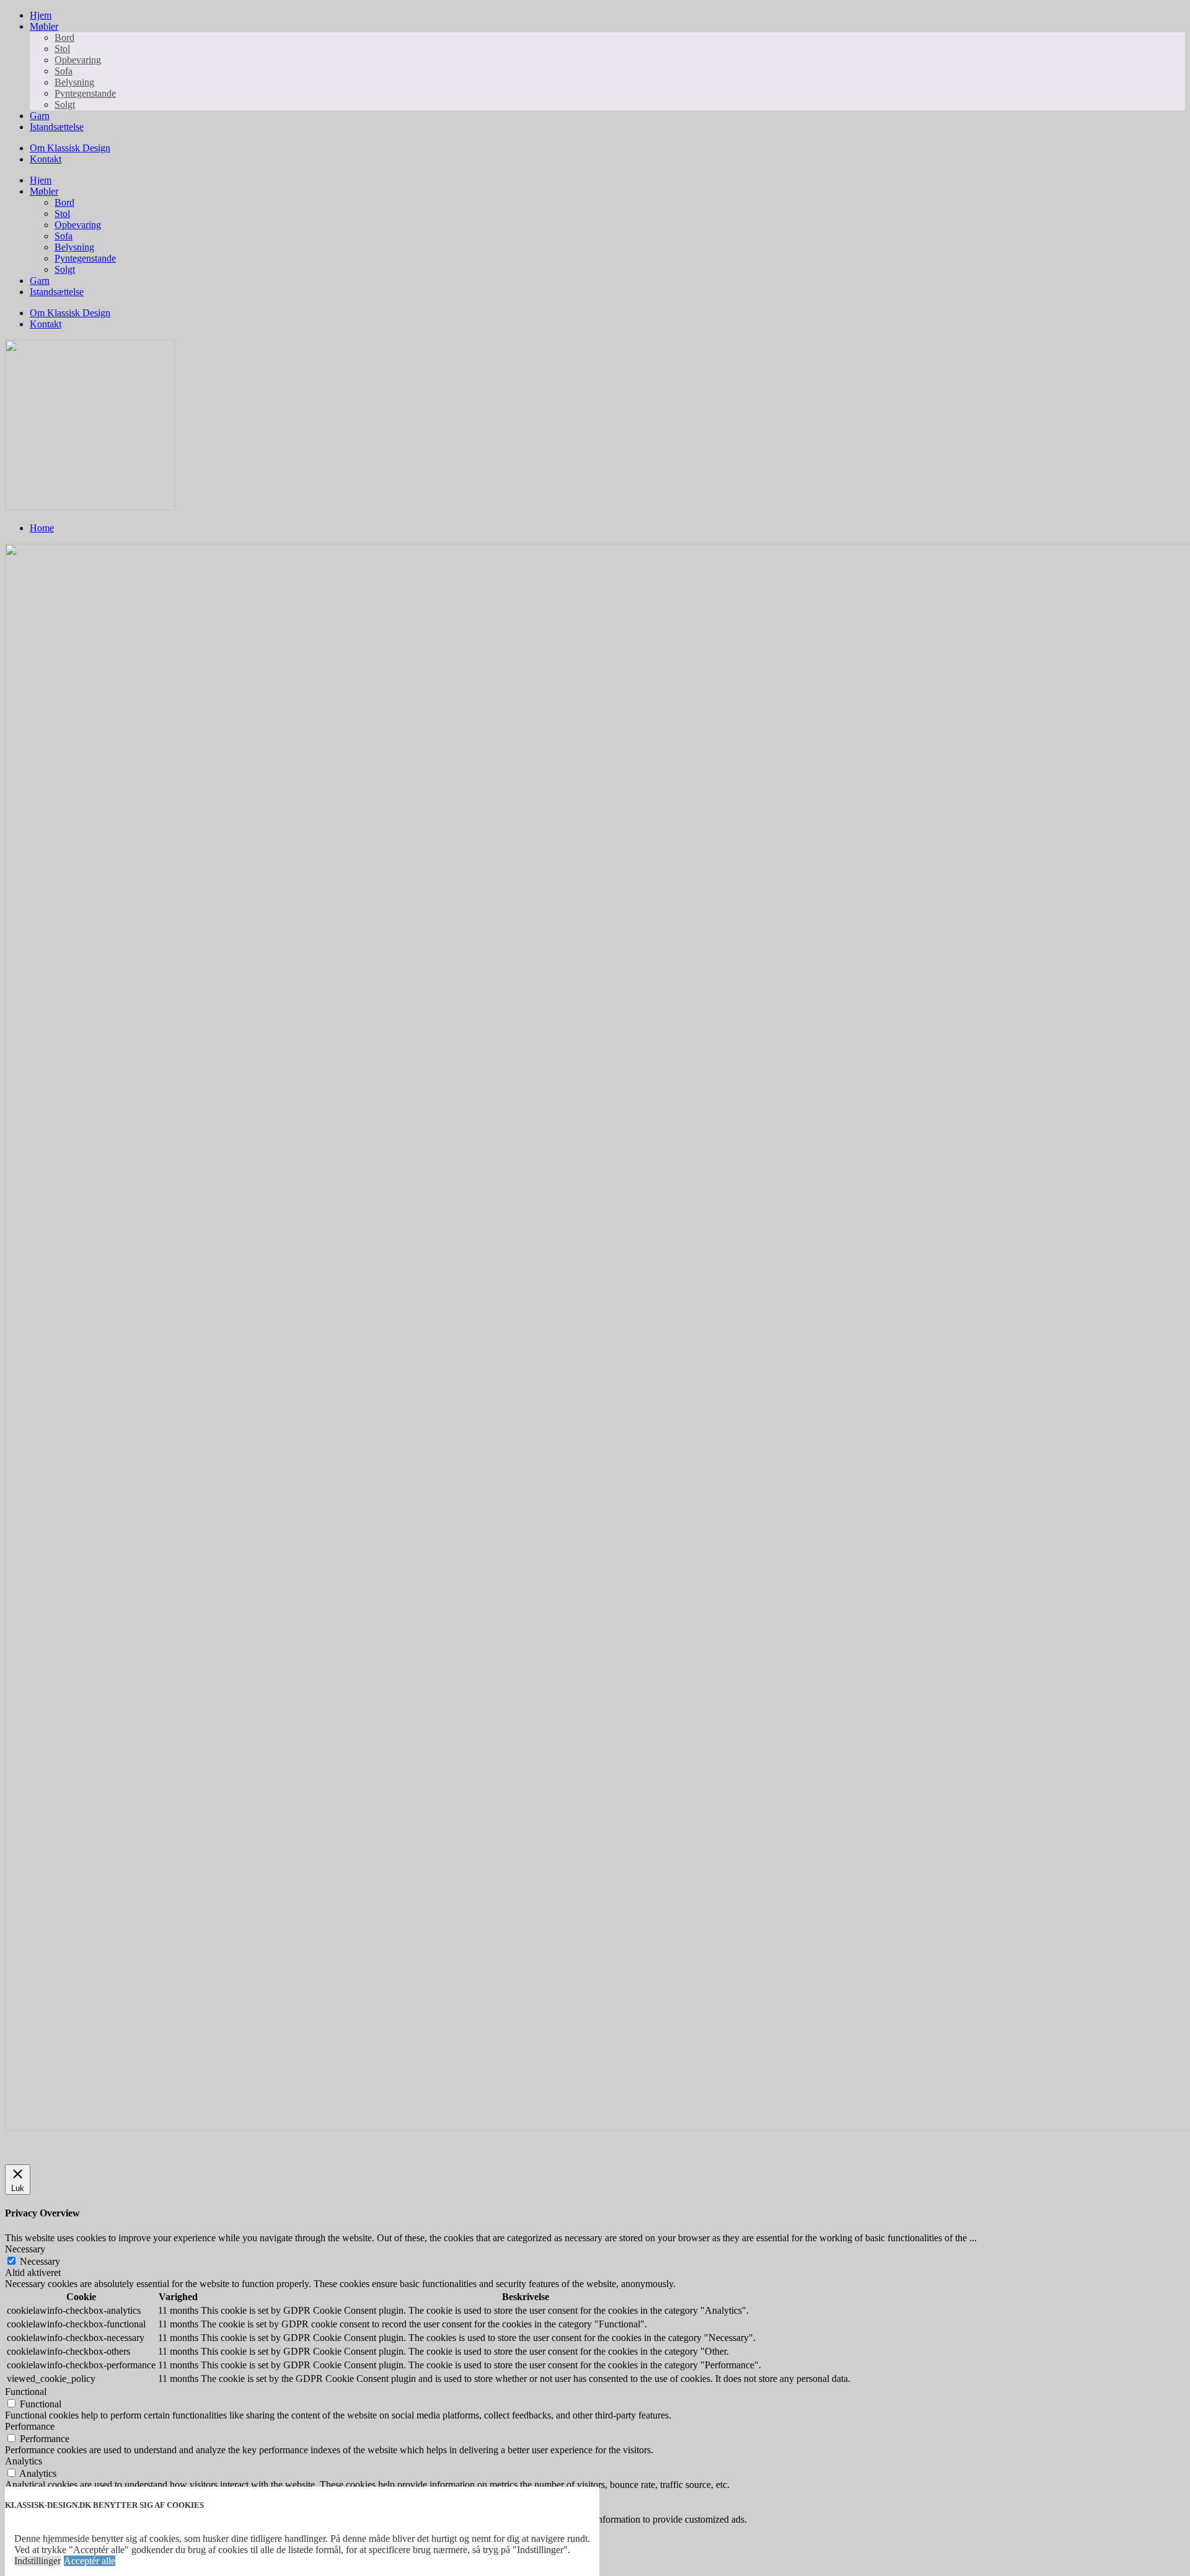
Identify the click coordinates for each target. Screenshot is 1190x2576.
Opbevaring (78, 60)
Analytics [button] (24, 2461)
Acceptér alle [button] (90, 2561)
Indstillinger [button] (37, 2561)
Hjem (41, 15)
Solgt (65, 104)
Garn (40, 116)
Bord (64, 38)
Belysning (74, 82)
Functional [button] (26, 2392)
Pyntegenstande (85, 93)
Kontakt (46, 159)
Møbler (44, 26)
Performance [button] (30, 2426)
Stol (62, 49)
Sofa (64, 71)
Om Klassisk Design (70, 148)
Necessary (40, 2261)
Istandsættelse (57, 127)
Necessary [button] (25, 2249)
